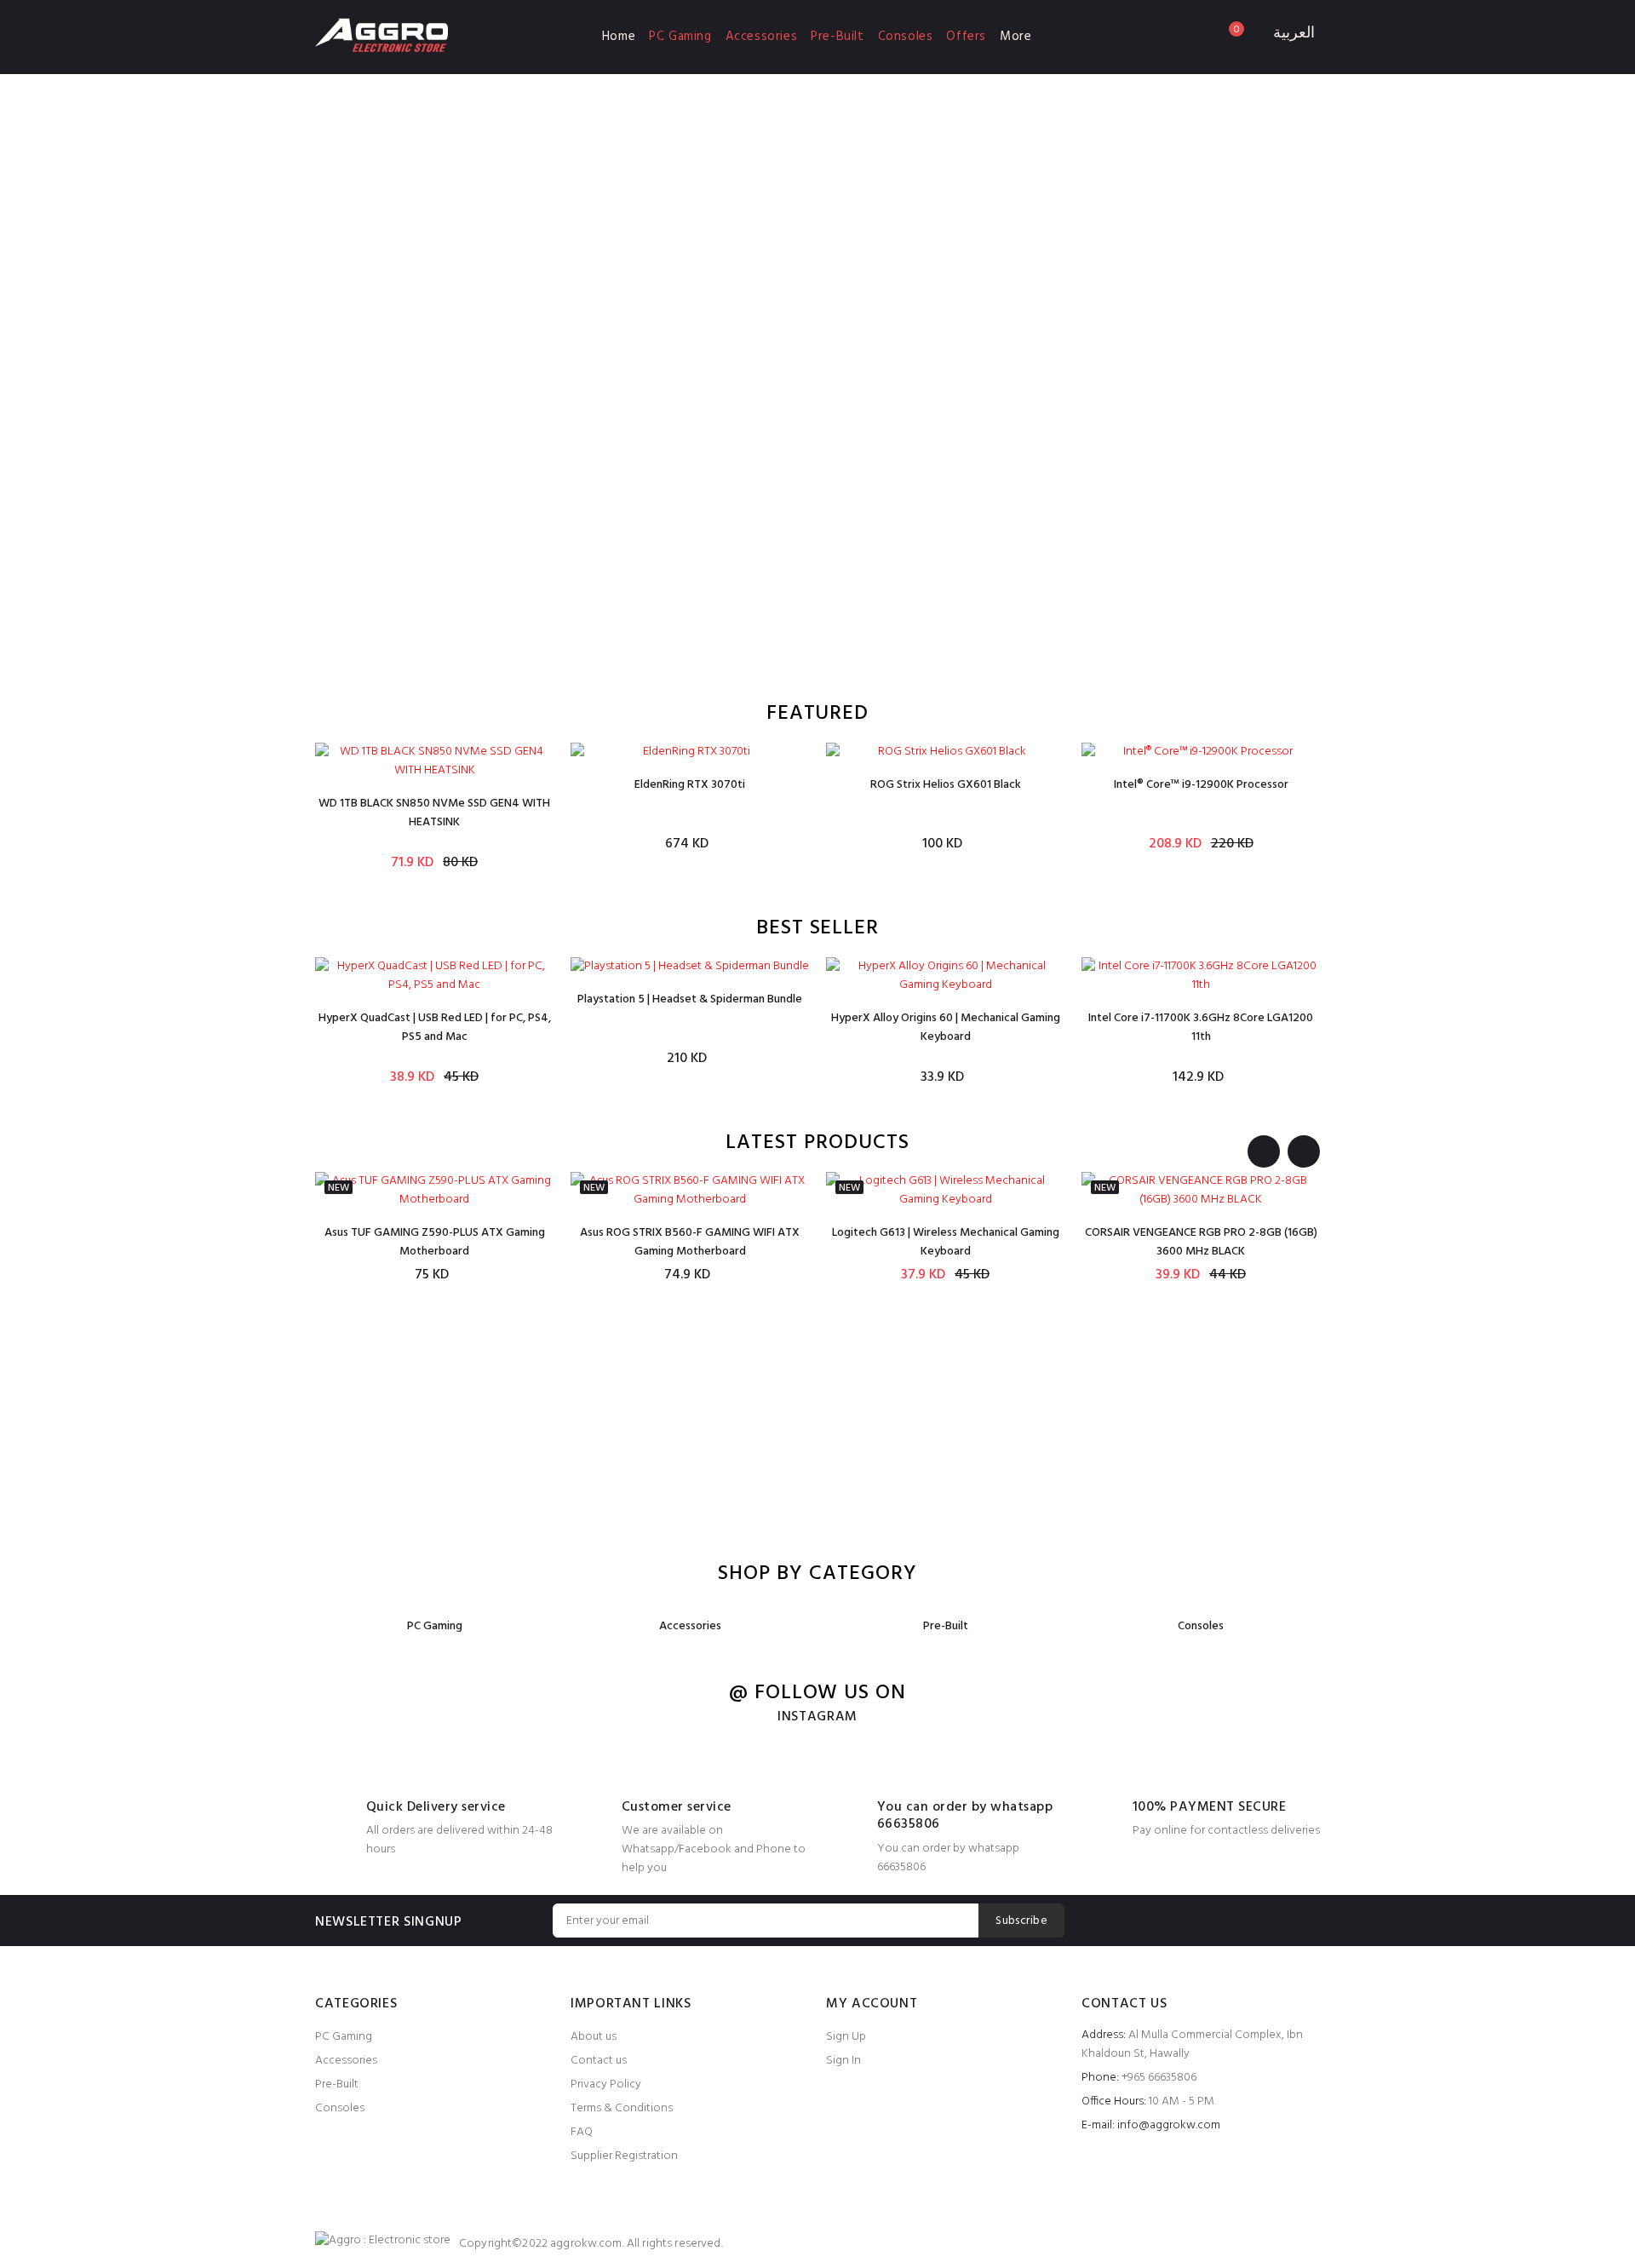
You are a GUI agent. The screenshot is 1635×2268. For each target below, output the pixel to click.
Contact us (599, 2061)
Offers (966, 37)
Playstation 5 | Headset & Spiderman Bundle (690, 999)
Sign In (843, 2061)
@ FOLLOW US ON (817, 1694)
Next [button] (1304, 1151)
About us (594, 2037)
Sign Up (846, 2037)
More (1015, 37)
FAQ (582, 2132)
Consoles (906, 37)
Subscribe (1021, 1921)
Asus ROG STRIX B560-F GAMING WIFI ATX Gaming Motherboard (690, 1242)
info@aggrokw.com (1169, 2125)
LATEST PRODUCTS (817, 1143)
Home (619, 37)
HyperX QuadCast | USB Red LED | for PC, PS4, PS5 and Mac (435, 1028)
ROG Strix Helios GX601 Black (946, 785)
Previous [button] (1264, 1151)
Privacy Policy (606, 2084)
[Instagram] (1306, 1921)
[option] (434, 807)
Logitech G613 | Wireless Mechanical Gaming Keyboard (946, 1242)
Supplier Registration (624, 2156)
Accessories (762, 37)
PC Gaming (680, 37)
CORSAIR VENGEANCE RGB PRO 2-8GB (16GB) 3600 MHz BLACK (1201, 1242)
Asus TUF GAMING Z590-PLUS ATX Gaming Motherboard (435, 1242)
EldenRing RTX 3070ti (690, 785)
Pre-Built (837, 37)
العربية (1294, 34)
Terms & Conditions (622, 2108)
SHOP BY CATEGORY (817, 1574)
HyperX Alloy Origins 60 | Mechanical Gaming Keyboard (946, 1028)
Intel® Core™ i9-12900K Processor (1201, 785)
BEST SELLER (818, 929)
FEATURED (818, 714)
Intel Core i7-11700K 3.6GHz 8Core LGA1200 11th (1201, 1028)
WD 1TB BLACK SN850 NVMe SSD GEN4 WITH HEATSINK (434, 813)
